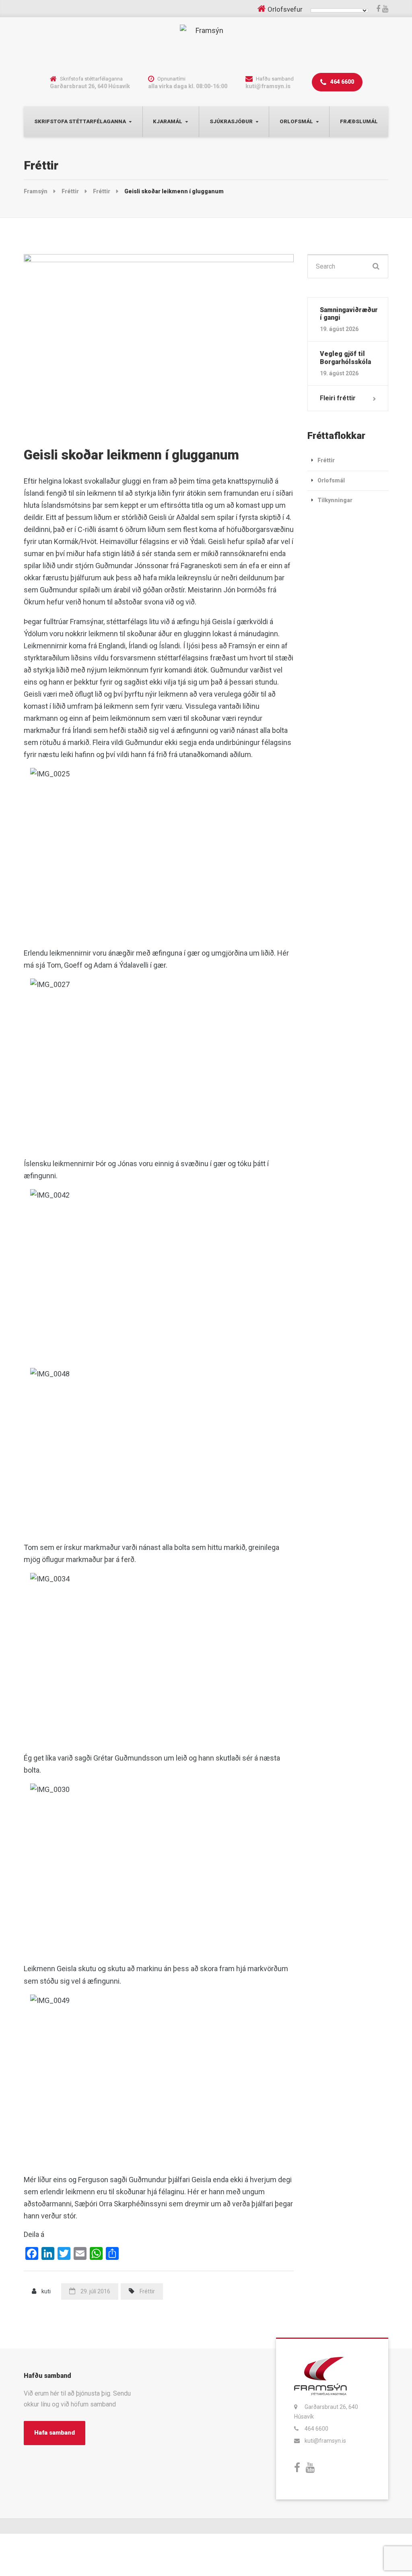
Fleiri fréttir (338, 398)
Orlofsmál (296, 121)
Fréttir (147, 2291)
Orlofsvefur (285, 9)
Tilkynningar (335, 500)
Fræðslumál (359, 121)
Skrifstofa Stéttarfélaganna (80, 121)
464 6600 (342, 82)
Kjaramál (168, 121)
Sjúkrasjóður (231, 121)
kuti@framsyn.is (325, 2441)
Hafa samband (55, 2433)
